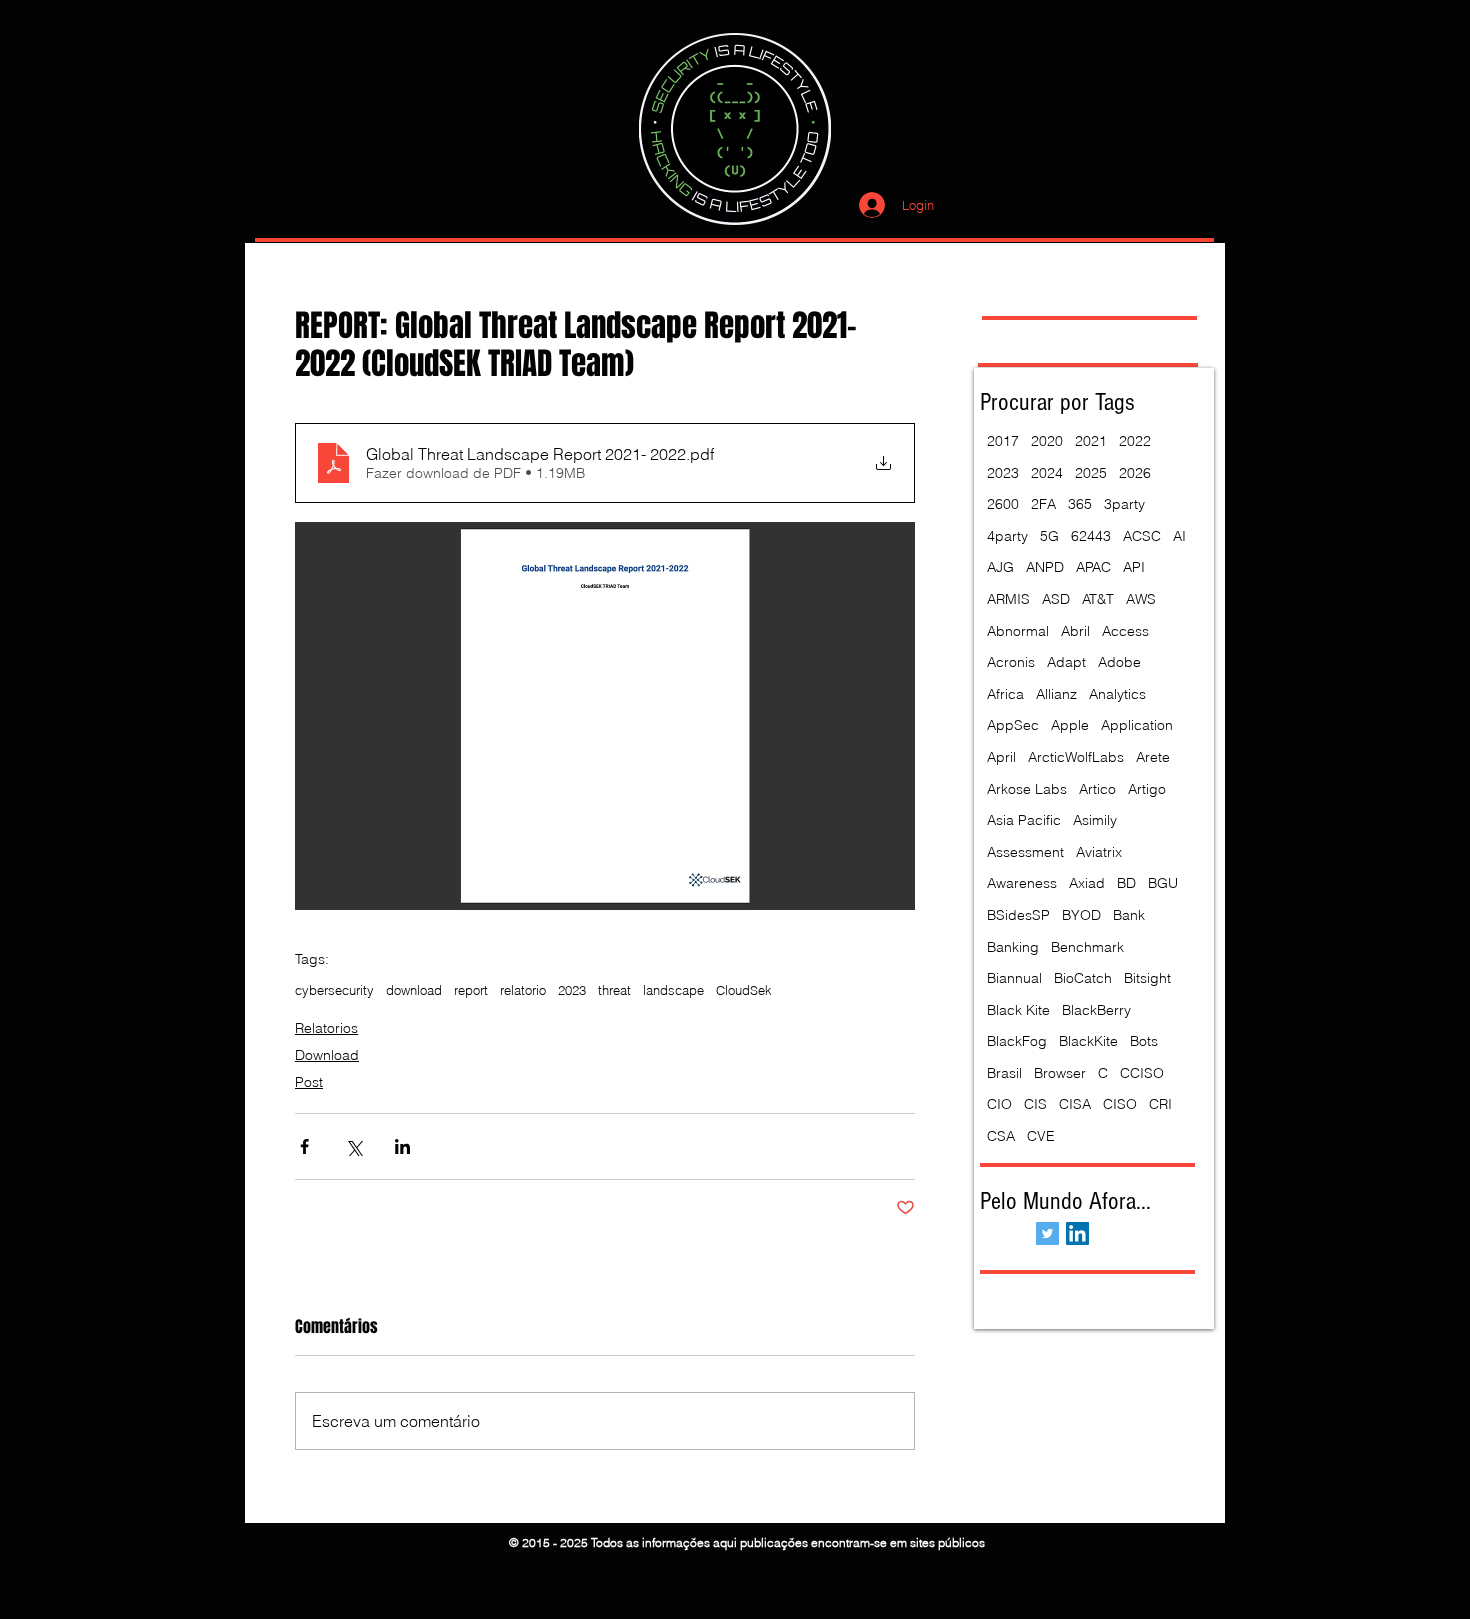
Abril (1075, 631)
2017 (1003, 441)
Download (327, 1055)
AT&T (1098, 599)
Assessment (1025, 852)
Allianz (1056, 694)
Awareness (1022, 883)
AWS (1141, 599)
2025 (1091, 473)
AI (1179, 536)
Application (1137, 725)
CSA (1001, 1136)
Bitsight (1147, 978)
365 (1080, 504)
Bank (1129, 915)
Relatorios (326, 1028)
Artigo (1147, 789)
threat (614, 990)
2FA (1043, 504)
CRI (1160, 1104)
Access (1125, 631)
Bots (1144, 1041)
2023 (572, 990)
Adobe (1119, 662)
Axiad (1087, 883)
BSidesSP (1018, 915)
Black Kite (1018, 1010)
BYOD (1081, 915)
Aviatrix (1099, 852)
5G (1049, 536)
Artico (1097, 789)
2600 (1003, 504)
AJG (1000, 567)
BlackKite (1088, 1041)
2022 (1135, 441)
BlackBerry (1096, 1010)
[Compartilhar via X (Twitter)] (353, 1146)
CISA (1075, 1104)
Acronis (1011, 662)
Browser (1060, 1073)
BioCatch (1083, 978)
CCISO (1142, 1073)
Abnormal (1018, 631)
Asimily (1095, 820)
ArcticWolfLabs (1076, 757)
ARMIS (1008, 599)
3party (1124, 504)
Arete (1153, 757)
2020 (1047, 441)
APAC (1093, 567)
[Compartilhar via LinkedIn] (402, 1146)
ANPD (1045, 567)
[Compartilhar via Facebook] (304, 1146)
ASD (1056, 599)
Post (309, 1082)
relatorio (523, 990)
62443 (1091, 536)
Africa (1005, 694)
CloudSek (744, 990)
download (414, 990)
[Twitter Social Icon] (1047, 1233)
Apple (1070, 725)
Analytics (1117, 694)
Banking (1013, 947)
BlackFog (1017, 1041)
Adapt (1066, 662)
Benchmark (1087, 947)
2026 (1135, 473)
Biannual (1014, 978)
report (471, 990)
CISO (1120, 1104)
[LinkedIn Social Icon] (1077, 1233)
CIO (999, 1104)
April (1001, 757)
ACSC (1142, 536)
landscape (673, 990)
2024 (1047, 473)
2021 (1091, 441)
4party (1007, 536)
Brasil (1004, 1073)
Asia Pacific (1024, 820)
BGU (1163, 883)
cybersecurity (334, 990)
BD (1126, 883)
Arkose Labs (1027, 789)
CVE (1041, 1136)
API (1134, 567)
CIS (1035, 1104)
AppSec (1013, 725)
